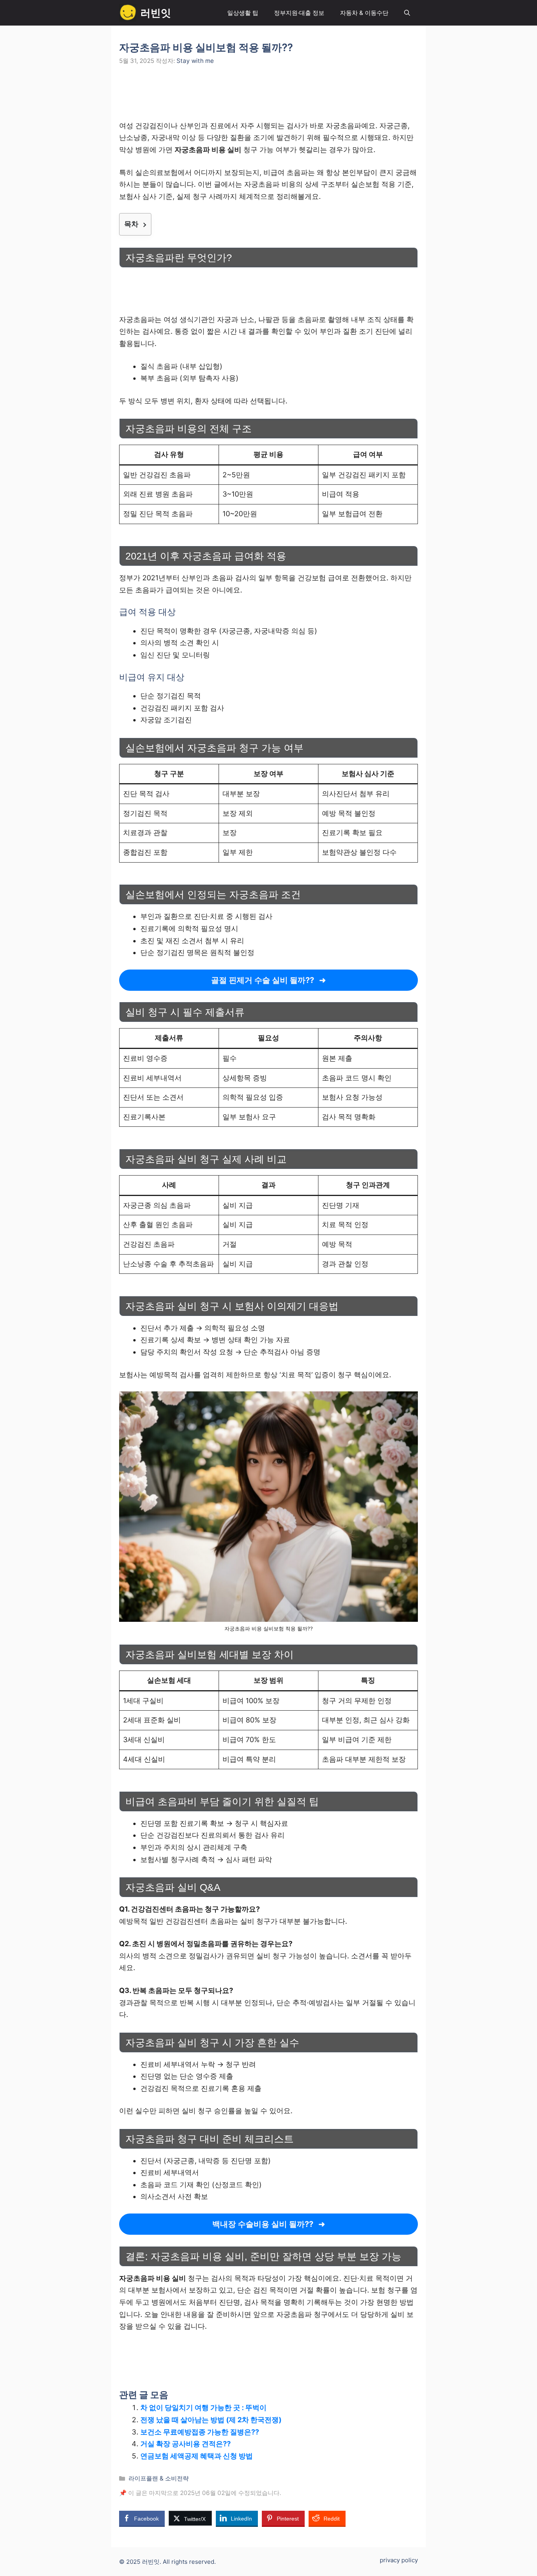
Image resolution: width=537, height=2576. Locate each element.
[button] (407, 13)
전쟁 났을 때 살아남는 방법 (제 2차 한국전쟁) (211, 2420)
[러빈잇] (128, 13)
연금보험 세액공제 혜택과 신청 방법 (197, 2456)
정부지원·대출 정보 (299, 13)
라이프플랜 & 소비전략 (159, 2478)
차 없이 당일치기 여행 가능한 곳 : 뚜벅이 (203, 2408)
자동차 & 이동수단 (364, 13)
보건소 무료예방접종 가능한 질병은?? (200, 2432)
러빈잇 (156, 13)
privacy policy (399, 2560)
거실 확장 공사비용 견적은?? (186, 2444)
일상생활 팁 (243, 13)
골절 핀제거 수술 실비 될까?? (263, 980)
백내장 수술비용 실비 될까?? (263, 2224)
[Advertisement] (268, 98)
